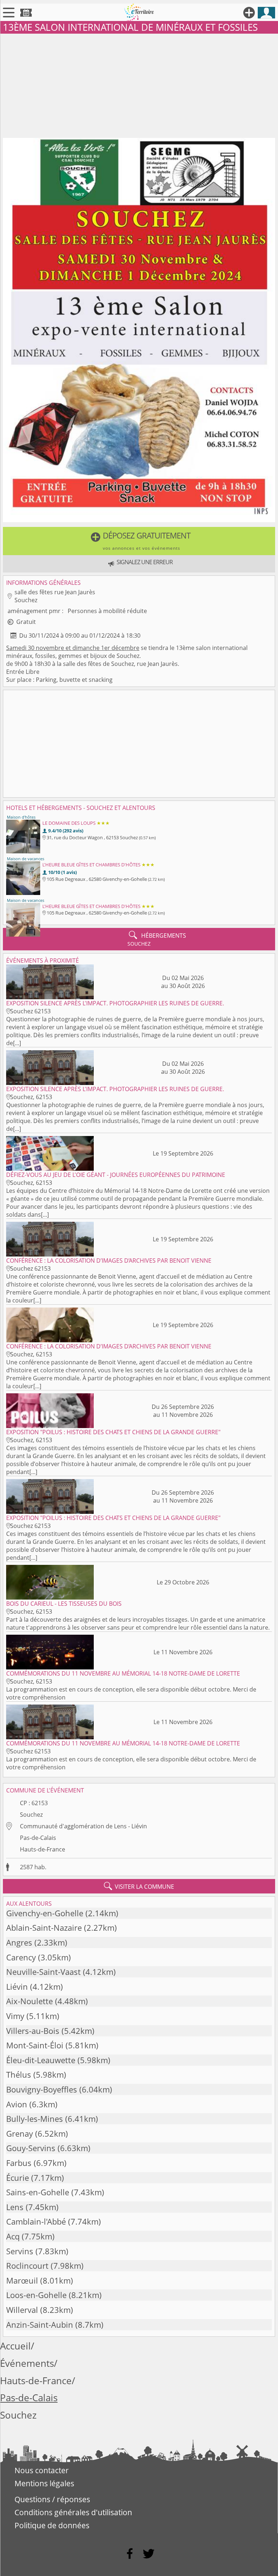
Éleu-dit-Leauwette (41, 2060)
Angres (19, 1942)
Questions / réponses (52, 2499)
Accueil (15, 2346)
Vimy (15, 2016)
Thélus (19, 2075)
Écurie (18, 2178)
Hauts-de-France (43, 1849)
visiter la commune (139, 1886)
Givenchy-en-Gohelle (45, 1913)
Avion (17, 2104)
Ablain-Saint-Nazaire (44, 1928)
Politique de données (52, 2525)
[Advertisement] (139, 84)
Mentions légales (44, 2483)
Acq (13, 2236)
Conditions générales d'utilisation (73, 2512)
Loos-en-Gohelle (36, 2295)
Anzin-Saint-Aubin (40, 2325)
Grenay (20, 2134)
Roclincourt (27, 2266)
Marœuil (22, 2281)
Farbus (19, 2163)
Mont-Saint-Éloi (35, 2045)
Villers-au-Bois (33, 2031)
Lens (15, 2207)
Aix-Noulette (30, 2001)
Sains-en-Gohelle (38, 2192)
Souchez (31, 1815)
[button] (139, 541)
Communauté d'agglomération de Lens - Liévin (83, 1826)
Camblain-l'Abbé (36, 2222)
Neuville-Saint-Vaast (43, 1972)
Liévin (17, 1987)
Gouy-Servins (31, 2148)
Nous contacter (42, 2470)
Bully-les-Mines (35, 2119)
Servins (20, 2251)
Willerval (22, 2310)
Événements (27, 2363)
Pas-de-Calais (38, 1838)
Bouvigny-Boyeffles (42, 2089)
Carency (21, 1957)
